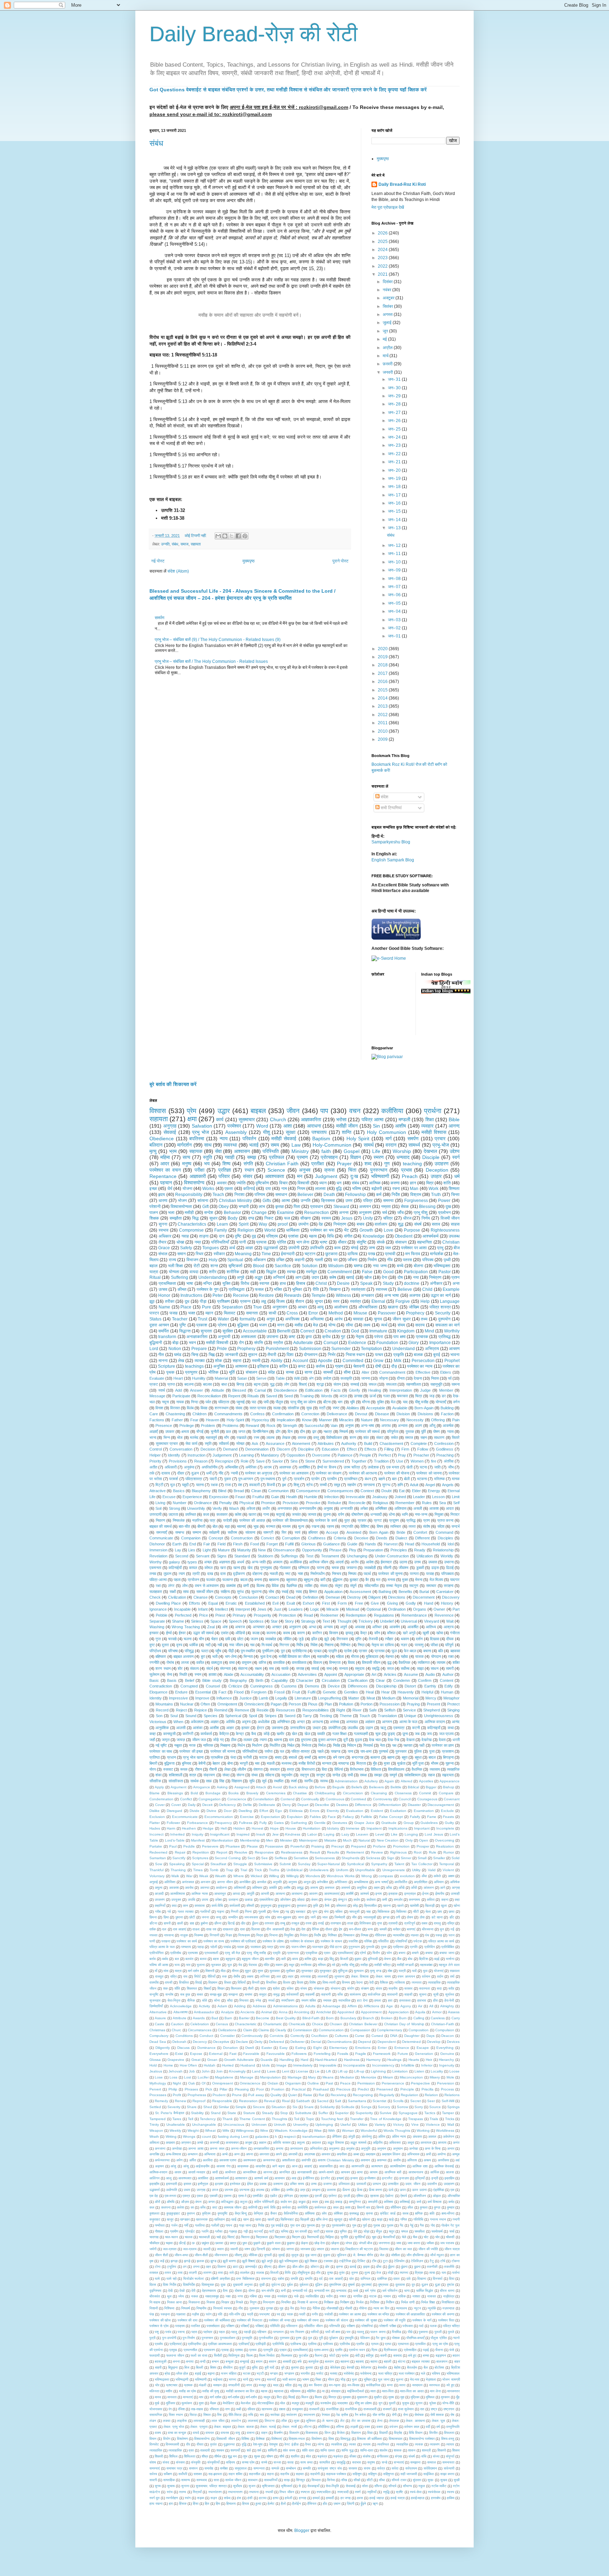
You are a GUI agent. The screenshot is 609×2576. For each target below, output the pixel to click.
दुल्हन (195, 1473)
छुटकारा (331, 1254)
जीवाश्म (404, 1568)
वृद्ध (389, 1662)
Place (186, 1307)
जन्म (372, 1248)
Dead (291, 1597)
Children (199, 1414)
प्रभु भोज (201, 1132)
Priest (220, 1615)
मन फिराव (413, 1254)
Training (307, 1396)
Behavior (232, 1213)
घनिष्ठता (304, 1568)
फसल (259, 1289)
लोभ (185, 1586)
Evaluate (157, 1378)
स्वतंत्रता (358, 1289)
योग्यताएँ (441, 1402)
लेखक (286, 1437)
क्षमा (192, 1119)
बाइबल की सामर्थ (161, 1526)
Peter (218, 1295)
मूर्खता (401, 1763)
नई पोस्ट (158, 561)
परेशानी (155, 1207)
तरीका (170, 1301)
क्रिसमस (328, 1201)
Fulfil (312, 1692)
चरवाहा (358, 1319)
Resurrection (316, 1213)
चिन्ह (195, 1355)
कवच (287, 1633)
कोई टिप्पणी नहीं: (196, 536)
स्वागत (264, 1283)
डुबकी (420, 1568)
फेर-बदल (410, 1651)
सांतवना (250, 1532)
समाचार (431, 1586)
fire (434, 1461)
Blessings (175, 1793)
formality (248, 1319)
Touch (365, 1716)
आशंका (198, 1728)
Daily (192, 1805)
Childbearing (325, 1793)
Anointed (354, 1532)
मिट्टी (159, 1485)
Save (260, 1461)
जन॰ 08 (395, 579)
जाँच (400, 1213)
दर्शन (419, 1639)
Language (450, 1301)
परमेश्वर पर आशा (414, 1248)
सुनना (163, 1224)
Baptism (321, 1139)
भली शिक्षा (176, 1266)
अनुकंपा (189, 1467)
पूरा (283, 1651)
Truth (436, 1195)
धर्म (457, 1176)
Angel (430, 1485)
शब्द (368, 1164)
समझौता (176, 1218)
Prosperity (263, 1615)
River (357, 1710)
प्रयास (261, 1242)
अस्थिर (377, 1627)
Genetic (330, 1692)
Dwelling (245, 1811)
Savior (278, 1461)
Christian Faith (282, 1164)
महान (209, 1313)
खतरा (252, 1514)
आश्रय (449, 1627)
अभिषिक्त (381, 1508)
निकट (269, 1218)
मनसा (391, 1580)
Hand (429, 1603)
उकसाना (277, 1728)
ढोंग (278, 1432)
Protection (287, 1615)
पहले (321, 1751)
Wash (234, 1508)
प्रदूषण (394, 1520)
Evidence (357, 1343)
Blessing (427, 1207)
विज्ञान (356, 1157)
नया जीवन (236, 1645)
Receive (241, 1295)
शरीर (213, 1272)
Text (326, 1621)
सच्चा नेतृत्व (394, 1586)
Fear (194, 1420)
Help (425, 1301)
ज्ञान (413, 1183)
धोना (392, 1514)
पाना (350, 1751)
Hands (370, 1544)
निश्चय (337, 1574)
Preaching (445, 1455)
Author (448, 1674)
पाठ (254, 1402)
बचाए (278, 1757)
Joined (400, 1497)
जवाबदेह (270, 1639)
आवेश (370, 1562)
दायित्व (353, 1254)
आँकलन (260, 1260)
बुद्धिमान (337, 1580)
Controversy (383, 1799)
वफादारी (254, 1485)
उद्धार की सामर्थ (204, 1633)
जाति (437, 1467)
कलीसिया (392, 1111)
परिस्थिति (271, 1151)
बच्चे (400, 1266)
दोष (400, 1277)
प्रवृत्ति (333, 1651)
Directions (397, 1597)
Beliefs (357, 1787)
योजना (187, 1189)
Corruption (291, 1538)
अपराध (386, 1426)
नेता (382, 1745)
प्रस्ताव (380, 1651)
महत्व (313, 1236)
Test (310, 1556)
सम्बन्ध (180, 1532)
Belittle (396, 1787)
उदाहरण (442, 1164)
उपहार (436, 1176)
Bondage (213, 1793)
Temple (319, 1295)
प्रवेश (348, 1651)
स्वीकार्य (224, 1443)
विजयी (271, 1485)
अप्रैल (388, 348)
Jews (262, 1609)
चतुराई (280, 1514)
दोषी (378, 1366)
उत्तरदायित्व (298, 1728)
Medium (389, 1698)
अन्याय (328, 1627)
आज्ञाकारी (198, 1176)
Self (456, 1503)
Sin (376, 1126)
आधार (302, 1307)
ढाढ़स (435, 1568)
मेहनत (390, 1656)
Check (155, 1597)
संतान (337, 1384)
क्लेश (238, 1514)
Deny (287, 1805)
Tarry (307, 1716)
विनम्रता (335, 1662)
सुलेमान (154, 1674)
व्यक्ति (308, 1586)
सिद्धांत (271, 1272)
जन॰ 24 (395, 437)
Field (222, 1544)
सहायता (196, 544)
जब (417, 1734)
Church (278, 1119)
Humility (199, 1378)
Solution (310, 1266)
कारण (301, 1633)
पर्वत (208, 1402)
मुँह (375, 1763)
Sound (191, 1716)
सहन (424, 1437)
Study (388, 1283)
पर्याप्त (269, 1751)
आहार (230, 1728)
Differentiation (390, 1805)
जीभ (451, 1467)
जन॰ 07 (395, 587)
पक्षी (422, 1745)
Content (447, 1680)
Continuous (335, 1799)
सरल (390, 1668)
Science (276, 1170)
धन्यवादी (376, 1514)
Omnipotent (227, 1704)
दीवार (181, 1473)
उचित (280, 1260)
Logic (315, 1609)
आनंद (456, 1722)
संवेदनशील (371, 1586)
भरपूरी (244, 1763)
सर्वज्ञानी (214, 1532)
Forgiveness (416, 1201)
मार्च (386, 356)
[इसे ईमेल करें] (218, 536)
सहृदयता (448, 1775)
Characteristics (192, 1224)
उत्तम (417, 1562)
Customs (289, 1686)
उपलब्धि (353, 1728)
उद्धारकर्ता (271, 1248)
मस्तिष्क (439, 1479)
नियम (301, 1189)
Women (417, 1461)
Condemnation (161, 1799)
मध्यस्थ (287, 1763)
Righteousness (445, 1230)
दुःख (354, 1176)
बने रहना (339, 1757)
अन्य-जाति (259, 1562)
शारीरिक (233, 1272)
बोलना (419, 1266)
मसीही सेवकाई (284, 1139)
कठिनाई (249, 1189)
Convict (267, 1538)
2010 (383, 731)
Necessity (415, 1420)
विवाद (351, 1662)
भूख (256, 1526)
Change (259, 1213)
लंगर (171, 1586)
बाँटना (327, 1402)
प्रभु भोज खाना (193, 1757)
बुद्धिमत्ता (169, 1763)
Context (367, 1491)
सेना (169, 1674)
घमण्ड (358, 1266)
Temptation (371, 1349)
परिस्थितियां (250, 1751)
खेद (250, 1568)
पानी (243, 1242)
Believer (305, 1195)
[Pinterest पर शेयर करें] (245, 536)
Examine (285, 1213)
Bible (454, 1119)
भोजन (182, 1201)
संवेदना (270, 1775)
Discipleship (386, 1686)
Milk (398, 1361)
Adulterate (303, 1343)
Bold (194, 1793)
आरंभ (339, 1319)
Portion (367, 1704)
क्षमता (185, 1432)
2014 (383, 698)
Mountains (164, 1704)
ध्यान (323, 1183)
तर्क (152, 1473)
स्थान (249, 1170)
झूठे (327, 1639)
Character (305, 1680)
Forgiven (259, 1692)
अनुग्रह (170, 1126)
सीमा (347, 1372)
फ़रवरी (388, 364)
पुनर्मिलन (268, 1651)
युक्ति (226, 1283)
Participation (416, 1272)
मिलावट (230, 1313)
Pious (313, 1704)
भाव (257, 1763)
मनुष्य (187, 1164)
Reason (201, 1461)
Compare (446, 1793)
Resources (285, 1710)
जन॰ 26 (395, 421)
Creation (333, 1331)
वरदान (391, 1145)
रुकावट (168, 1769)
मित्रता (361, 1763)
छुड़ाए (391, 1734)
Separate (157, 1621)
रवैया (349, 1325)
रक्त (451, 1656)
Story (289, 1621)
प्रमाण (302, 1157)
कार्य (220, 1119)
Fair (207, 1544)
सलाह (277, 1408)
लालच (270, 1437)
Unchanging (357, 1556)
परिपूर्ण (449, 1645)
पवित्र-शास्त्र (301, 1751)
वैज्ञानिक (292, 1586)
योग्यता (174, 1272)
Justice (245, 1698)
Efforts (195, 1603)
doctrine (412, 1283)
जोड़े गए (218, 1740)
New (262, 1550)
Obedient (404, 1236)
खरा (223, 1568)
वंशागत (258, 1769)
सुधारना (256, 1592)
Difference (363, 1805)
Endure (181, 1692)
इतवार (245, 1728)
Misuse (360, 1313)
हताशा (213, 1674)
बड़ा (227, 1526)
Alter (365, 1372)
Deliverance (337, 1414)
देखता (410, 1740)
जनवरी (388, 372)
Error (313, 1313)
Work (433, 1189)
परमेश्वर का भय (322, 1230)
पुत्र (347, 1520)
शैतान (300, 1301)
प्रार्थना (433, 1111)
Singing (453, 1710)
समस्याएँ (162, 1532)
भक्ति (278, 1289)
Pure (207, 1307)
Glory (414, 1343)
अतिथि (230, 1722)
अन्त (456, 1283)
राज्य (173, 1260)
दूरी (346, 1740)
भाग (340, 1402)
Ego (279, 1811)
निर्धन (241, 1745)
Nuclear (187, 1704)
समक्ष (363, 1775)
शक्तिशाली (176, 1775)
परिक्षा (434, 1645)
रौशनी (213, 1769)
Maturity (244, 1550)
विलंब (190, 1408)
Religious (381, 1503)
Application (333, 1592)
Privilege (187, 1426)
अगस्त (388, 315)
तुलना (327, 1514)
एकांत (225, 1633)
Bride (401, 1532)
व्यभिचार (396, 1526)
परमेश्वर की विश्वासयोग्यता (290, 1520)
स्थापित (279, 1781)
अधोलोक (264, 1722)
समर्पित (164, 1331)
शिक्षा (430, 1119)
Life (376, 1151)
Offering (438, 1420)
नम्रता (386, 1207)
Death (329, 1195)
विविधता (376, 1769)
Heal (370, 1692)
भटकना (422, 1479)
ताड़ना (204, 1236)
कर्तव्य (320, 1366)
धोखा (180, 1242)
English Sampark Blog (393, 860)
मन (300, 1176)
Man (414, 1189)
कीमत (182, 1289)
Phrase (335, 1550)
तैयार (162, 1242)
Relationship (443, 1550)
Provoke (313, 1503)
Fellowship (355, 1195)
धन (339, 1183)
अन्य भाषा (392, 1295)
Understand (404, 1349)
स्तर (336, 1301)
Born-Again (424, 1408)
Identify (174, 1455)
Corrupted (189, 1686)
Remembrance (414, 1615)
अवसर (222, 1183)
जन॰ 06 (395, 595)
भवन (192, 1343)
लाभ (262, 1207)
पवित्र (368, 1201)
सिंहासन (237, 1781)
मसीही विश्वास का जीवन (294, 1656)
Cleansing (379, 1793)
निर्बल (291, 1745)
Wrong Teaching (186, 1627)
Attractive (158, 1491)
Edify (449, 1686)
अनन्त (344, 1213)
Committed (353, 1361)
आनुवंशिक (162, 1728)
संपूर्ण (353, 1586)
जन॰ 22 (395, 454)
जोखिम (414, 1307)
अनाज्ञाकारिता (197, 1337)
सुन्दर (319, 1301)
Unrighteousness (439, 1716)
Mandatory (270, 1455)
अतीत (153, 1467)
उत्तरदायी (155, 1514)
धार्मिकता (293, 1230)
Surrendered (333, 1461)
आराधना (314, 1126)
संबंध (156, 143)
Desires (342, 1805)
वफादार (275, 1769)
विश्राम (416, 1195)
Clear (380, 1680)
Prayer (344, 1164)
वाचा (232, 1662)
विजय (281, 1301)
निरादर (455, 1514)
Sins (294, 1461)
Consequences (340, 1491)
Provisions (178, 1461)
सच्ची (323, 1485)
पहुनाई (241, 1402)
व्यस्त (412, 1526)
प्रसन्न (245, 1301)
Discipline (306, 1449)
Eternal (378, 1301)
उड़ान (369, 1728)
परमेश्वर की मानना (223, 1751)
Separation (232, 1307)
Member (446, 1390)
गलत (386, 1396)
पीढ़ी (231, 1651)
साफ (186, 1592)
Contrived (358, 1799)
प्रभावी (390, 1254)
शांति (447, 1183)
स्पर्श (294, 1781)
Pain (456, 1420)
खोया (440, 1633)
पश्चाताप (319, 1132)
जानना (365, 1378)
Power (444, 1201)
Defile (247, 1805)
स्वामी (256, 1361)
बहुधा (418, 1757)
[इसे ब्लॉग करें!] (225, 536)
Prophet (452, 1361)
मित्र (430, 1183)
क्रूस (329, 1170)
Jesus (347, 1218)
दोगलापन (311, 1355)
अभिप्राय (432, 1349)
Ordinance (203, 1503)
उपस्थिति (317, 1248)
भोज (180, 1437)
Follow (423, 1449)
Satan (242, 1378)
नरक (192, 1745)
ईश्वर (182, 1633)
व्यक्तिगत (424, 1662)
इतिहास (263, 1366)
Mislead (353, 1609)
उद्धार (224, 1111)
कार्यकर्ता (206, 1734)
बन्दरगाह (358, 1757)
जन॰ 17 (395, 495)
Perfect (385, 1455)
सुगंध (240, 1592)
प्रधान (171, 1757)
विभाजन (192, 1260)
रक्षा (158, 1586)
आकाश (434, 1508)
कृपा (309, 1337)
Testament (330, 1556)
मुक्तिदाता (372, 1656)
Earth (177, 1544)
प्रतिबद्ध (445, 1337)
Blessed (239, 1390)
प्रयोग (315, 1479)
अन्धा (312, 1627)
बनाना (258, 1580)
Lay (178, 1550)
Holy (213, 1260)
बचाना (427, 1651)
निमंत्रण (435, 1277)
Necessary (389, 1420)
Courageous (427, 1799)
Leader (419, 1497)
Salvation (202, 1126)
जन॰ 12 (395, 545)
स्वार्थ (162, 1390)
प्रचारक (422, 1337)
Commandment (392, 1372)
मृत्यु (153, 1151)
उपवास (433, 1562)
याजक (419, 1656)
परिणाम (260, 1195)
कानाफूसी (169, 1734)
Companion (191, 1538)
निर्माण (372, 1260)
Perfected (183, 1615)
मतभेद (194, 1437)
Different (422, 1538)
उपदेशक (373, 1467)
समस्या (388, 1201)
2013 (383, 706)
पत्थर (379, 1355)
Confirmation (283, 1414)
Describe (322, 1805)
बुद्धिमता (243, 1325)
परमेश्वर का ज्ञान (443, 1745)
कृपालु (349, 1633)
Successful (314, 1426)
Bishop (449, 1787)
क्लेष (333, 1277)
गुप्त (158, 1639)
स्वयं (297, 1532)
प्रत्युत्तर (191, 1372)
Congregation (210, 1799)
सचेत (394, 1437)
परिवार (224, 1176)
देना (385, 1277)
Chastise (300, 1793)
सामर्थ (369, 1145)
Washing (157, 1627)
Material (221, 1378)
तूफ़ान (167, 1574)
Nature (367, 1420)
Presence (164, 1426)
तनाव (153, 1574)
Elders (446, 1372)
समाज (184, 544)
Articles (390, 1674)
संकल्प (194, 1668)
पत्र (213, 1520)
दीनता (401, 1378)
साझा (420, 1668)
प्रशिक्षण (223, 1301)
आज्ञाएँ (154, 1432)
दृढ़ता (358, 1740)
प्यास (450, 1432)
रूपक (184, 1769)
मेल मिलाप (436, 1580)
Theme (346, 1716)
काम (337, 1248)
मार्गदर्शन (184, 1145)
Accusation (281, 1674)
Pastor (445, 1272)
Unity (368, 1218)
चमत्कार (402, 1396)
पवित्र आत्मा (373, 1119)
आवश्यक (285, 1467)
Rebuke (334, 1503)
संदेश (384, 797)
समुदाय (360, 1668)
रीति (316, 1289)
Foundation (387, 1343)
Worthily (452, 1331)
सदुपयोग (287, 1775)
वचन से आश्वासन (207, 1586)
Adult (414, 1485)
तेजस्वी (373, 1639)
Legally (281, 1698)
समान (182, 1254)
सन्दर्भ (456, 1526)
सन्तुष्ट (321, 1775)
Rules (427, 1503)
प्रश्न (456, 1277)
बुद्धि (339, 1189)
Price (204, 1615)
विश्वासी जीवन (371, 1662)
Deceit (207, 1805)
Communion (278, 1491)
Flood (239, 1692)
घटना (423, 1467)
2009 (383, 739)
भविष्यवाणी (380, 1176)
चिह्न (212, 1355)
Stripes (271, 1716)
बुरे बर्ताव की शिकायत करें (173, 1084)
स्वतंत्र (355, 1301)
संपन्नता (225, 1668)
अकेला (251, 1508)
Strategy (308, 1621)
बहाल (153, 1266)
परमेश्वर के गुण (208, 1289)
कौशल (391, 1633)
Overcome (321, 1455)
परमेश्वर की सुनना (390, 1574)
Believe (405, 1289)
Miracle (333, 1609)
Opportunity (312, 1550)
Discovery (451, 1597)
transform (167, 1337)
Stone (310, 1461)
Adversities (307, 1674)
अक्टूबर (389, 298)
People (365, 1455)
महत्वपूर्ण (211, 1437)
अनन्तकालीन (307, 1508)
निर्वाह (337, 1745)
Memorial (411, 1698)
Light (207, 1550)
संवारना (243, 1668)
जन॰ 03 (395, 620)
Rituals (253, 1396)
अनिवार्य (279, 1277)
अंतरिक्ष (449, 1461)
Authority (349, 1443)
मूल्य (301, 1526)
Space (216, 1621)
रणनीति (154, 1662)
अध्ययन (365, 1207)
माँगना (366, 1402)
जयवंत (296, 1514)
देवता (442, 1740)
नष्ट (288, 1574)
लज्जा (185, 1662)
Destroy (354, 1597)
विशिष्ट (365, 1526)
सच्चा (290, 1372)
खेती (409, 1467)
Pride (222, 1349)
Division (403, 1414)
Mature (224, 1550)
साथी (272, 1313)
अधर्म (241, 1562)
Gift (205, 1207)
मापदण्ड (344, 1763)
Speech (235, 1621)
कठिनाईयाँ (175, 1568)
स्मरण (379, 1157)
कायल (193, 1568)
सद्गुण (304, 1775)
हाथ (283, 1283)
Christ (321, 1283)
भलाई (254, 1145)
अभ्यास (403, 1426)
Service (409, 1710)
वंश (240, 1485)
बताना (322, 1757)
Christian (451, 1242)
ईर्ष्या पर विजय (327, 1467)
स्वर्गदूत (311, 1272)
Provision (291, 1503)
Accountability (252, 1674)
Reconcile (357, 1503)
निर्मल (322, 1745)
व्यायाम (441, 1662)
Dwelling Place (168, 1603)
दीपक (450, 1639)
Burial (424, 1592)
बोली (407, 1479)
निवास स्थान (355, 1355)
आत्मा (286, 1201)
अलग (419, 1426)
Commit (425, 1793)
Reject (181, 1710)
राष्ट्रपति (347, 1526)
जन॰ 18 (395, 487)
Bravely (252, 1793)
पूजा (432, 1751)
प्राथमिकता (167, 1283)
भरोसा (341, 1119)
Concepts (223, 1597)
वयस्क (302, 1437)
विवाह (204, 1408)
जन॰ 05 (395, 603)
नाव (252, 1645)
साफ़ (209, 1781)
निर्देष (300, 1645)
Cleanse (201, 1597)
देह (321, 1224)
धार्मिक (194, 1645)
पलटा (205, 1651)
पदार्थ (367, 1574)
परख (371, 1254)
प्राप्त (171, 1384)
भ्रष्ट (324, 1242)
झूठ (152, 1301)
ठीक (234, 1740)
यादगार (455, 1580)
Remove (242, 1710)
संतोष (426, 1526)
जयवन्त (352, 1568)
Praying (413, 1704)
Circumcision (353, 1793)
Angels (448, 1485)
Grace (164, 1248)
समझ (252, 1157)
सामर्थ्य (414, 1145)
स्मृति (208, 1443)
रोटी (197, 1266)
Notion (175, 1349)
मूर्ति (232, 1372)
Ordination (397, 1609)
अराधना (318, 1722)
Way (263, 1224)
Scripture (167, 1366)
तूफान (253, 1355)
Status (155, 1319)
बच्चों (308, 1757)
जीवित (287, 1639)
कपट (302, 1366)
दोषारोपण (357, 1514)
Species (211, 1716)
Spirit (244, 1224)
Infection (331, 1497)
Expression (219, 1497)
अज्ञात (214, 1722)
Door (228, 1811)
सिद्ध (195, 1218)
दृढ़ (254, 1236)
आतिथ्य (431, 1627)
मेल (393, 1402)
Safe (373, 1710)
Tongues (211, 1248)
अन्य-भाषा (367, 1426)
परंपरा (379, 1337)
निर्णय (426, 1218)
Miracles (346, 1420)
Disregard (174, 1811)
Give (375, 1603)
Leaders (296, 1609)
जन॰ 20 (395, 470)
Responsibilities (316, 1710)
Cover (160, 1805)
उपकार (170, 1432)
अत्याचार (259, 1627)
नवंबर (387, 290)
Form (342, 1603)
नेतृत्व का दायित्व (382, 1645)
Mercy (431, 1698)
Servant (203, 1556)
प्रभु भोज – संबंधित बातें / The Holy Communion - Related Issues (211, 661)
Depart (303, 1805)
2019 (383, 657)
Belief (190, 1680)
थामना (278, 1740)
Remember (405, 1503)
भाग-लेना (231, 1656)
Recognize (224, 1461)
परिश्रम (272, 1236)
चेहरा (214, 1639)
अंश (225, 1627)
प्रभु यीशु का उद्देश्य (303, 1402)
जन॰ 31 (395, 379)
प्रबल (318, 1651)
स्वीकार (219, 1254)
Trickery (366, 1621)
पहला (177, 1580)
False (367, 1272)
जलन (254, 1639)
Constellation (263, 1799)
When (178, 1722)
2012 (383, 715)
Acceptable (376, 1408)
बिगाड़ (240, 1384)
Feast (240, 1497)
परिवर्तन (249, 1139)
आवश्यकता (275, 1176)
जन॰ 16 (395, 503)
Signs (222, 1556)
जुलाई (388, 323)
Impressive (178, 1698)
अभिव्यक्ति (232, 1467)
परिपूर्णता (393, 1432)
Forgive (403, 1301)
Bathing (385, 1592)
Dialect (401, 1538)
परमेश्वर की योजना (397, 1473)
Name (164, 1307)
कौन (377, 1633)
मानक (456, 1479)
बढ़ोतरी (377, 1189)
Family (221, 1230)
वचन (355, 1111)
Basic (154, 1680)
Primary (239, 1615)
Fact (222, 1692)
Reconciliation (209, 1396)
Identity (156, 1698)
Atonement (301, 1443)
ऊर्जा (373, 1396)
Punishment (277, 1349)
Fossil (279, 1692)
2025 (383, 242)
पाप (324, 1111)
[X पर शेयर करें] (232, 536)
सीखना (306, 1218)
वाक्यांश (231, 1586)
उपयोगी (294, 1248)
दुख (448, 1207)
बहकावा (455, 1651)
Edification (314, 1390)
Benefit (284, 1331)
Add (179, 1390)
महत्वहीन (323, 1656)
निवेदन (352, 1745)
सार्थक (195, 1781)
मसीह (299, 1325)
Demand (230, 1449)
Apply (159, 1787)
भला (171, 1213)
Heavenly (406, 1692)
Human (447, 1692)
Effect (352, 1449)
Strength (290, 1426)
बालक (418, 1355)
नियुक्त (439, 1514)
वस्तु (316, 1437)
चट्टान (310, 1254)
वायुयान (247, 1662)
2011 (383, 723)
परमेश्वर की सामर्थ (368, 1432)
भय (207, 1164)
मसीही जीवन (347, 1126)
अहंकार (370, 1722)
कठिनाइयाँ (434, 1728)
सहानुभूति (436, 1384)
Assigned (242, 1787)
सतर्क (285, 1668)
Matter (354, 1698)
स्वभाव (164, 1230)
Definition (310, 1597)
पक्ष (394, 1745)
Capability (280, 1680)
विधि (330, 1236)
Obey (224, 1207)
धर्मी (209, 1473)
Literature (303, 1698)
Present (433, 1704)
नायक (180, 1402)
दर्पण (341, 1514)
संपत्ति (259, 1343)
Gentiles (351, 1692)
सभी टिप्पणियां (391, 808)
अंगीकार (436, 1283)
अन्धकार (367, 1295)
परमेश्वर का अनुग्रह (259, 1473)
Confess (257, 1414)
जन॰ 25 (395, 429)
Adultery (371, 1781)
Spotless (256, 1621)
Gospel (352, 1151)
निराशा (239, 1195)
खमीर (281, 1734)
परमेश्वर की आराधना (363, 1473)
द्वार (314, 1432)
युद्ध (272, 1384)
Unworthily (196, 1508)
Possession (390, 1704)
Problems (230, 1426)
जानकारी (232, 1355)
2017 (383, 673)
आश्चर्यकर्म (430, 1236)
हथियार (313, 1532)
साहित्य (225, 1592)
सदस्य (420, 1325)
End (193, 1544)
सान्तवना (369, 1485)
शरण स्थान (163, 1668)
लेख (181, 1361)
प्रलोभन (444, 1213)
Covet (176, 1805)
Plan (328, 1704)
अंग (311, 1378)
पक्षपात (408, 1745)
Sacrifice (283, 1266)
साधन (435, 1668)
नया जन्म (380, 1266)
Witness (343, 1295)
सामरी (450, 1668)
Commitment (340, 1272)
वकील (200, 1662)
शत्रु (193, 1775)
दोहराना (257, 1574)
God (355, 1331)
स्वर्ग (456, 1157)
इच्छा (153, 1189)
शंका (158, 1775)
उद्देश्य (455, 1151)
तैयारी (272, 1355)
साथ (208, 1145)
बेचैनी (202, 1763)
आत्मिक (375, 1183)
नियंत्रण (340, 1224)
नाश (300, 1574)
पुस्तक (410, 1432)
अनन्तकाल (285, 1508)
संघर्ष (418, 1224)
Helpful (427, 1692)
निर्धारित (275, 1745)
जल (388, 1248)
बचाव (361, 1224)
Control (156, 1449)
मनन (281, 1325)
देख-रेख (393, 1740)
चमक (335, 1568)
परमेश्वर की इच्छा (191, 1751)
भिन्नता (248, 1656)
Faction (447, 1414)
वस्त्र (291, 1769)
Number (180, 1503)
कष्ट (292, 1337)
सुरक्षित (228, 1331)
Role (245, 1461)
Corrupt (331, 1343)
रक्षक (214, 1485)
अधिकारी (171, 1467)
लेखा (227, 1769)
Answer (196, 1390)
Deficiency (227, 1805)
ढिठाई (450, 1568)
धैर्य (170, 1189)
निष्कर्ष (344, 1432)
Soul (174, 1716)
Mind (429, 1331)
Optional (374, 1609)
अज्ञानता (224, 1562)
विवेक (275, 1586)
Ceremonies (276, 1793)
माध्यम (287, 1526)
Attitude (218, 1390)
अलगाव (415, 1295)
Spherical (233, 1716)
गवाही (230, 1157)
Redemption (356, 1615)
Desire (343, 1283)
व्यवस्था (230, 1145)
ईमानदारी (288, 1254)
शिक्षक (154, 1218)
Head (410, 1544)
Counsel (213, 1686)
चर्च (385, 1213)
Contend (288, 1799)
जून (386, 331)
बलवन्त (375, 1757)
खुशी (426, 1633)
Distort (410, 1686)
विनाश (159, 1408)
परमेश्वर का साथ (161, 1751)
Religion (246, 1230)
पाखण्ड (336, 1751)
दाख (210, 1574)
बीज (457, 1248)
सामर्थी (328, 1372)
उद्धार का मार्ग (441, 1295)
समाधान (281, 1195)
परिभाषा (173, 1651)
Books (233, 1793)
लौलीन (242, 1769)
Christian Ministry (236, 1201)
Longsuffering (330, 1698)
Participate (181, 1396)
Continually (310, 1799)
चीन (201, 1639)
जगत (242, 1432)
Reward (252, 1426)
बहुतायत (291, 1580)
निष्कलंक (179, 1520)
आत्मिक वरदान (435, 1722)
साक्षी (173, 1592)
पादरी (213, 1479)
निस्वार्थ (368, 1745)
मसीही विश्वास (434, 1132)
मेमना (419, 1580)
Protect (453, 1704)
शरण (353, 1437)
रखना (315, 1526)
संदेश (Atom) (178, 571)
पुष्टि (183, 1325)
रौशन (198, 1769)
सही (253, 1272)
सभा (329, 1668)
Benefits (405, 1592)
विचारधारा (308, 1769)
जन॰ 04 (395, 611)
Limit (456, 1497)
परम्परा (414, 1574)
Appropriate (354, 1674)
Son (159, 1716)
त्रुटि (196, 1574)
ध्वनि (405, 1514)
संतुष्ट (339, 1586)
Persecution (423, 1361)
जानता (312, 1514)
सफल (373, 1384)
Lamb (263, 1698)
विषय (380, 1526)
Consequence (308, 1491)
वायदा (194, 1272)
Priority (155, 1461)
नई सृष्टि (161, 1745)
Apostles (426, 1781)
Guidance (331, 1544)
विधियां (339, 1769)
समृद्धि (376, 1668)
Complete (419, 1443)
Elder (416, 1491)
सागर (308, 1372)
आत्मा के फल (408, 1722)
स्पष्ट (336, 1408)
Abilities (353, 1408)
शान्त (214, 1266)
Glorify (355, 1390)
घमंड (178, 1355)
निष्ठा (361, 1645)
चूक (378, 1734)
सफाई (315, 1668)
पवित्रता (224, 1402)
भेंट (346, 1230)
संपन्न (240, 1775)
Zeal (211, 1627)
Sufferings (290, 1556)
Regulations (384, 1615)
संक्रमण (209, 1775)
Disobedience (285, 1390)
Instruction (196, 1455)
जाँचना (352, 1260)
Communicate (161, 1538)
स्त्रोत (278, 1343)
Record (162, 1710)
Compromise (191, 1230)
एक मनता (393, 1467)
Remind (221, 1710)
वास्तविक (279, 1662)
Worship (402, 1151)
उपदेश (327, 1378)
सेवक (405, 1207)
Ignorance (158, 1609)
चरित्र (388, 1218)
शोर (180, 1668)
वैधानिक (417, 1769)
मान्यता (327, 1763)
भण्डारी (244, 1207)
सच (271, 1668)
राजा (228, 1485)
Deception (437, 1170)
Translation (387, 1716)
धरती (456, 1740)
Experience (192, 1497)
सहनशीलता (413, 1384)
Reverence (444, 1615)
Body (233, 1218)
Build (368, 1443)
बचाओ (293, 1757)
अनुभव (305, 1170)
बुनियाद (187, 1763)
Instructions (191, 1295)
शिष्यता (454, 1189)
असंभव (334, 1722)
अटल (343, 1396)
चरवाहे (172, 1639)
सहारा (237, 1361)
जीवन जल (199, 1740)
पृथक (170, 1372)
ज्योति (241, 1183)
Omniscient (254, 1704)
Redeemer (329, 1615)
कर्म (379, 1195)
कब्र (153, 1734)
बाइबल (258, 1111)
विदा (324, 1769)
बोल (215, 1526)
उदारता (173, 1514)
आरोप (355, 1562)
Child (427, 1289)
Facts (336, 1390)
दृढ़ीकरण (239, 1574)
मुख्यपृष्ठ (248, 561)
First (326, 1603)
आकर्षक (448, 1426)
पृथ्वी (447, 1260)
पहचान (166, 1183)
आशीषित (304, 1467)
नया (416, 1277)
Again (389, 1781)
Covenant (452, 1799)
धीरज (407, 1218)
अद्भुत (259, 1277)
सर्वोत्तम (232, 1532)
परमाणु (419, 1645)
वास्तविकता (299, 1662)
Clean (256, 1491)
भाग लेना (303, 1242)
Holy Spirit (358, 1139)
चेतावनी (359, 1366)
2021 (383, 274)
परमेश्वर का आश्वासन (294, 1473)
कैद (254, 1734)
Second (182, 1556)
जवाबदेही (370, 1568)
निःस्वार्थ (267, 1645)
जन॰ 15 (395, 511)
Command (444, 1532)
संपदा (226, 1775)
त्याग (182, 1574)
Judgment (326, 1176)
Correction (310, 1414)
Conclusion (248, 1597)
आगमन (387, 1722)
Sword (290, 1716)
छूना (405, 1734)
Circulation (331, 1680)
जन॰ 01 (395, 636)
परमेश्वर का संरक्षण (329, 1473)
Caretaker (445, 1592)
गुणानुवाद (266, 1568)
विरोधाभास (357, 1769)
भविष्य (357, 1189)
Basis (172, 1680)
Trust (202, 1319)
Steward (341, 1207)
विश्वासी (303, 1183)
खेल (307, 1734)
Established (255, 1603)
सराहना (448, 1586)
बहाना (391, 1757)
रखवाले (241, 1437)
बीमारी (201, 1526)
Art (374, 1674)
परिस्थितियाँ (220, 1242)
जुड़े (301, 1639)
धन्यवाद (403, 1157)
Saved (272, 1396)
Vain (334, 1426)
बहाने (382, 1479)
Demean (333, 1597)
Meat (371, 1698)
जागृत (166, 1740)
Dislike (155, 1811)
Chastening (175, 1414)
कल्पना (271, 1633)
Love (389, 1230)
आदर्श (340, 1562)
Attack (261, 1787)
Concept (216, 1538)
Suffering (180, 1277)
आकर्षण (395, 1627)
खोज (368, 1277)
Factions (157, 1420)
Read (308, 1615)
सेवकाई (170, 1132)
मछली (271, 1763)
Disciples (445, 1538)
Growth (366, 1230)
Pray (402, 1455)
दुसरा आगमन (327, 1740)
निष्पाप (352, 1574)
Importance (440, 1343)
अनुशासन (280, 1307)
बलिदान (156, 1145)
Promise (268, 1503)
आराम (268, 1467)
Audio (430, 1674)
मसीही (189, 1213)
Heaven (213, 1420)
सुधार (213, 1218)
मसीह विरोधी (307, 1763)
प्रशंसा (293, 1236)
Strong (174, 1508)
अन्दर (301, 1722)
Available (400, 1408)
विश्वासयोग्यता (181, 1207)
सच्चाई (355, 1384)
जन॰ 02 (395, 628)
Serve (261, 1378)
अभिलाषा (317, 1319)
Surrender (341, 1349)
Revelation (158, 1556)
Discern (283, 1449)
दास (223, 1574)
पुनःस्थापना (268, 1479)
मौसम (435, 1763)
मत (378, 1580)
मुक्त (405, 1580)
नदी (208, 1645)
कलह (256, 1633)
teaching (412, 1164)
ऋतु (383, 1728)
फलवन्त (228, 1580)
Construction (242, 1538)
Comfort (420, 1532)
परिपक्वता (447, 1574)
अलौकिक (296, 1562)
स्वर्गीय (308, 1781)
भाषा (190, 1283)
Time (266, 1254)
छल (228, 1432)
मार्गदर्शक (437, 1254)
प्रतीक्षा (318, 1164)
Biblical (413, 1787)
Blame (155, 1793)
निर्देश (396, 1195)
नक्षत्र (328, 1432)
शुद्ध (401, 1224)
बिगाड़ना (448, 1757)
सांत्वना (203, 1201)
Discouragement (441, 1805)
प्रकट (154, 1384)
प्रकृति (399, 1355)
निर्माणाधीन (318, 1574)
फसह (174, 1313)
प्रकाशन (448, 1751)
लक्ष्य (367, 1325)
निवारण (161, 1520)
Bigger (431, 1787)
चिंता (352, 1170)
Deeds (382, 1538)
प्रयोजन (193, 1580)
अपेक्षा (364, 1508)
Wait (450, 1621)
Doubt (386, 1491)
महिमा (165, 1157)
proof (283, 1224)
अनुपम (349, 1426)
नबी (220, 1645)
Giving (392, 1603)
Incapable (182, 1609)
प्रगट (378, 1520)
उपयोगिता (334, 1728)
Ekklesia (296, 1811)
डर (444, 1396)
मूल (173, 1485)
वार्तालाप (381, 1224)
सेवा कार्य (191, 1443)
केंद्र (364, 1633)
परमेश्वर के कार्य (326, 1520)
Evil (275, 1603)
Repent (234, 1396)
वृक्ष (284, 1485)
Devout (361, 1414)
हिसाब (301, 1283)
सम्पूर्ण (393, 1775)
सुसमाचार (247, 1119)
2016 (383, 682)
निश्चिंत (345, 1645)
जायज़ (181, 1740)
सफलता (391, 1384)
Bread (239, 1491)
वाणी (246, 1586)
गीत (161, 1355)
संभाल (163, 1254)
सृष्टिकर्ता (235, 1266)
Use (400, 1461)
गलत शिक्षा (339, 1734)
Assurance (275, 1443)
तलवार (248, 1740)
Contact (272, 1597)
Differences (358, 1686)
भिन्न (167, 1437)
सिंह (222, 1781)
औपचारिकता (368, 1307)
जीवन (293, 1111)
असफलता (248, 1337)
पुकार (228, 1479)
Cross (292, 1313)
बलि (441, 1651)
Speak (366, 1283)
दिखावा (435, 1639)
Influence (224, 1698)
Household (431, 1544)
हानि (400, 1485)
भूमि (352, 1402)
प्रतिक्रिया (299, 1651)
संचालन (251, 1372)
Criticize (235, 1686)
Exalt (291, 1603)
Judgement (222, 1455)
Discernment (424, 1597)
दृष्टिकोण (262, 1183)
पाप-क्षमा (366, 1751)
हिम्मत (313, 1592)
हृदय (162, 1195)
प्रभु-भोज (441, 1145)
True (257, 1307)
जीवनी (387, 1568)
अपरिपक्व (292, 1319)
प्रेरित (282, 1242)
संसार (248, 1176)
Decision (208, 1449)
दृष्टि (238, 1236)
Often (205, 1704)
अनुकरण (295, 1627)
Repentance (163, 1176)
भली (215, 1656)
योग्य (332, 1325)
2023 (383, 258)
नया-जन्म (421, 1514)
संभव (254, 1775)
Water (223, 1319)
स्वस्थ (324, 1781)
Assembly (236, 1132)
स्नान (198, 1674)
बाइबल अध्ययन (183, 1656)
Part (456, 1609)
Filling (389, 1449)
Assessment (360, 1592)
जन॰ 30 (395, 388)
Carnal (260, 1390)
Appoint (331, 1674)
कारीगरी (188, 1734)
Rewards (293, 1295)
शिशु (296, 1485)
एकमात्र (399, 1728)
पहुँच (218, 1651)
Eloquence (158, 1692)
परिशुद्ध (189, 1651)
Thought (344, 1621)
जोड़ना (383, 1378)
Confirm (425, 1680)
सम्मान (197, 1532)
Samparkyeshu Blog (391, 842)
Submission (310, 1349)
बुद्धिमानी (156, 1343)
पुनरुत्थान (379, 1170)
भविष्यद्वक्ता (442, 1266)
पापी (266, 1402)
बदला (244, 1580)
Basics (179, 1491)
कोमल (208, 1568)
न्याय (224, 1139)
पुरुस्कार (401, 1751)
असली (418, 1508)
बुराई (437, 1355)
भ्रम (173, 1151)
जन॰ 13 (395, 528)
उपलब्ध (454, 1236)
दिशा (290, 1355)
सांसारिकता (176, 1781)
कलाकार (222, 1514)
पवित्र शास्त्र (440, 1307)
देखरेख (427, 1740)
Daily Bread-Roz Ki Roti (402, 184)
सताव (436, 1224)
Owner (439, 1609)
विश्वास (158, 1111)
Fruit (296, 1692)
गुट (343, 1337)
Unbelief (387, 1621)
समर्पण (159, 618)
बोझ (175, 1343)
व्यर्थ (384, 1325)
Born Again (379, 1532)
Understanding (213, 1277)
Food (255, 1544)
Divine (211, 1811)
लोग (287, 1384)
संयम (401, 1325)
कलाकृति (346, 1378)
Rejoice (201, 1710)
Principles (399, 1550)
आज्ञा (249, 1248)
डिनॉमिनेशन (260, 1432)
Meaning (243, 1254)
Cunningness (262, 1686)
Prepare (199, 1349)
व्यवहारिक (453, 1769)
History (447, 1603)
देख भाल (375, 1740)
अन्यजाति (346, 1508)
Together (359, 1461)
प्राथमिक (217, 1757)
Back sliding (298, 1787)
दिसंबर (388, 282)
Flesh (238, 1544)
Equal (213, 1603)
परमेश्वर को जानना (429, 1473)
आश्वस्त (241, 1366)
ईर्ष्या (169, 1633)
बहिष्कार (161, 1656)
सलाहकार (156, 1592)
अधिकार (165, 1236)
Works (208, 1189)
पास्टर (154, 1313)
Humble (311, 1497)
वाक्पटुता (217, 1662)
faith (326, 1151)
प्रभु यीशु (421, 1213)
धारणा (163, 1201)
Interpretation (401, 1390)
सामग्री (268, 1532)
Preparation (373, 1550)
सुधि (252, 1781)
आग (298, 1277)
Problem (208, 1426)
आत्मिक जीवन (319, 1562)
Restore (266, 1295)
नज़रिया (197, 1520)
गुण (387, 1164)
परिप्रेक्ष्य (155, 1651)
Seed (288, 1396)
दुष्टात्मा (306, 1740)
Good (388, 1272)
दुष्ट (152, 1645)
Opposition (296, 1455)
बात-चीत (184, 1526)
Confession (444, 1443)
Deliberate (267, 1805)
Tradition (381, 1461)
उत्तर (349, 1201)
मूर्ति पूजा (418, 1763)
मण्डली (404, 1119)
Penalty (226, 1503)
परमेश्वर (234, 1126)
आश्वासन (242, 1151)
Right (341, 1710)
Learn (222, 1224)
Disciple (431, 1157)
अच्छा (208, 1562)
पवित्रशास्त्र (194, 1479)
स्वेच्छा (240, 1443)
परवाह (430, 1574)
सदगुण (414, 1586)
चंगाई (355, 1248)
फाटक (263, 1757)
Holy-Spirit (235, 1420)
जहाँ (152, 1740)
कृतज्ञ (279, 1207)
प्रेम (192, 1111)
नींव (390, 1260)
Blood (259, 1266)
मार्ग (389, 1139)
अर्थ (232, 1248)
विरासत (175, 1408)
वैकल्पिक (404, 1662)
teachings (194, 1366)
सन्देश (209, 1213)
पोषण (436, 1432)
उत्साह (358, 1396)
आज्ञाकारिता (311, 1119)
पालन (154, 1213)
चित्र (419, 1396)
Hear (386, 1692)
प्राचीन (332, 1479)
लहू (264, 1301)
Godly (411, 1603)
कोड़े (267, 1734)
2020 (383, 649)
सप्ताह (300, 1668)
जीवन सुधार (402, 1319)
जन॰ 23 (395, 445)
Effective (423, 1372)
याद (405, 1402)
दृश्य (179, 1645)
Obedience (162, 1139)
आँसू (432, 1426)
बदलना (189, 1384)
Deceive (361, 1538)
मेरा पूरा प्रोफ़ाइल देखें (388, 207)
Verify (217, 1508)
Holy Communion (386, 1132)
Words (327, 1396)
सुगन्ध (386, 1485)
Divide (195, 1811)
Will (297, 1378)
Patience (345, 1455)
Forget (272, 1544)
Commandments (228, 1414)
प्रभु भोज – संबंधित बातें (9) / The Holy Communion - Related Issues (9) (218, 640)
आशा (288, 1126)
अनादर (277, 1627)
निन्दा (195, 1402)
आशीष (401, 1126)
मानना (163, 1361)
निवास (435, 1378)
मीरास (355, 1656)
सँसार (342, 1242)
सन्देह (336, 1775)
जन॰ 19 (395, 478)
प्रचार (440, 1139)
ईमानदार (386, 1562)
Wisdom (336, 1266)
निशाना (329, 1645)
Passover (387, 1313)
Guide (352, 1544)
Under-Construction (392, 1556)
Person (295, 1704)
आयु (320, 1307)
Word (262, 1126)
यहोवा (404, 1656)
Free (359, 1603)
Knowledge (374, 1236)
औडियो (240, 1633)
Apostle (325, 1361)
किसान (334, 1633)
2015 (383, 690)
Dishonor (157, 1544)
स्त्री (322, 1408)
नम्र (198, 1242)
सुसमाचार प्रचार (167, 1443)
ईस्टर (261, 1728)
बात (394, 1479)
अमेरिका (251, 1467)
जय (429, 1734)
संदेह (271, 1372)
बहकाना (274, 1580)
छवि (228, 1639)
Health (292, 1497)
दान (222, 1236)
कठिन (284, 1366)
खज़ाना (393, 1307)
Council (405, 1799)
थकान (405, 1639)
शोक (219, 1361)
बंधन (368, 1479)
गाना (266, 1514)
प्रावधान (317, 1207)
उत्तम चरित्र (352, 1467)
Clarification (358, 1680)
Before (320, 1787)
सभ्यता (343, 1668)
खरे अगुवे (409, 1633)
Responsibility (189, 1195)
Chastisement (391, 1443)
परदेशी (227, 1520)
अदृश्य (246, 1722)
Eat (402, 1491)
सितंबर (388, 306)
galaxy (174, 1562)
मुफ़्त (387, 1763)
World (270, 1230)
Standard (242, 1556)
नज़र (404, 1645)
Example (451, 1289)
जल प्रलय (446, 1734)
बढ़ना (257, 1384)
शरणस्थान (222, 1408)
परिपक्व (428, 1260)
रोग (241, 1343)
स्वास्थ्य (382, 1289)
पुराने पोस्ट (340, 561)
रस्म (257, 1437)
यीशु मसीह (422, 1402)
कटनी (416, 1728)
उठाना (403, 1562)
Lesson (438, 1497)
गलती (319, 1260)
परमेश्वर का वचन (165, 1170)
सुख (309, 1408)
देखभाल (430, 1151)
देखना (418, 1378)
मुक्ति (380, 1402)
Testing (326, 1716)
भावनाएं (241, 1526)
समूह (337, 1485)
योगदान (436, 1656)
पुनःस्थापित (248, 1651)
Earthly (430, 1686)
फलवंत (211, 1580)
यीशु (266, 1132)
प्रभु (440, 1248)
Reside (263, 1710)
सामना (456, 1384)
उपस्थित (190, 1514)
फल (287, 1218)
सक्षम (258, 1668)
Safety (186, 1248)
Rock (271, 1426)
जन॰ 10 (395, 562)
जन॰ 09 (395, 570)
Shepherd (432, 1710)
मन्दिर (208, 1283)
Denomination (257, 1449)
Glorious (309, 1544)
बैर (367, 1580)
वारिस (262, 1662)
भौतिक (213, 1372)
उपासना (272, 1337)
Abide (229, 1674)
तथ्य (424, 1319)
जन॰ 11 (395, 554)
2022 (383, 266)
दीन (302, 1432)
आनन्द (454, 1126)
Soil (158, 1508)
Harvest (391, 1544)
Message (157, 1396)
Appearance (450, 1781)
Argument (179, 1787)
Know (307, 1420)
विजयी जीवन (450, 1218)
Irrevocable (355, 1497)
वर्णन (456, 1402)
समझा (378, 1775)
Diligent (374, 1597)
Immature (378, 1331)
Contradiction (161, 1686)
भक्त (192, 1313)
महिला (340, 1656)
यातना (200, 1485)
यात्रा (154, 1272)
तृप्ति (358, 1639)
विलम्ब (260, 1586)
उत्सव (163, 1289)
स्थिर (199, 1254)
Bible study (212, 1680)
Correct (307, 1331)
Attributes (326, 1443)
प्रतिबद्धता (237, 1289)
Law (296, 1145)
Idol (451, 1544)
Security (443, 1313)
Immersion (158, 1550)
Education (330, 1449)
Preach (410, 1176)
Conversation (181, 1449)
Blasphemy (201, 1491)
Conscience (237, 1799)
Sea (442, 1503)
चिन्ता (455, 1195)
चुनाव (378, 1319)
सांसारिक (293, 1408)
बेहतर (216, 1763)
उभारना (449, 1562)
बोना (230, 1763)
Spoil (253, 1716)
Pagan (276, 1704)
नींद (221, 1473)
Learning (246, 1455)
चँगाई (200, 1432)
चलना (187, 1639)
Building (447, 1408)
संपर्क (381, 1242)
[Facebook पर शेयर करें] (238, 536)
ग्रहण (339, 1366)
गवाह (185, 1236)
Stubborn (265, 1556)
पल (282, 1751)
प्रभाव (407, 1170)
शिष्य (226, 1164)
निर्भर (332, 1355)
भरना (153, 1437)
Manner (325, 1420)
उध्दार (317, 1728)
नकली (274, 1574)
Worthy (156, 1562)
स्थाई (285, 1592)
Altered (407, 1781)
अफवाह (360, 1627)
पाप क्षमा (399, 1337)
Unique (410, 1716)
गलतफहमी (361, 1734)
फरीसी (247, 1757)
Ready (420, 1550)
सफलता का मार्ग (447, 1325)
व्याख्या (200, 1361)
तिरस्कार (342, 1639)
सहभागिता (425, 1242)
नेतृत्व (360, 1337)
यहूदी (185, 1485)
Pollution (346, 1704)
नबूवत (178, 1745)
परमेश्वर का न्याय (420, 1366)
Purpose (412, 1230)
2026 (383, 233)
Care (154, 1414)
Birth (259, 1680)
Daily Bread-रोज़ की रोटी (254, 34)
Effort (264, 1811)
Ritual (155, 1277)
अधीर (266, 1508)
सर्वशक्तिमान (412, 1775)
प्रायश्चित (351, 1479)
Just (278, 1609)
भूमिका (297, 1289)
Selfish (390, 1710)
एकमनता (155, 1568)
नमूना (165, 1402)
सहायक (196, 1151)
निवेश (314, 1645)
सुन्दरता (206, 1331)
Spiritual (235, 1260)
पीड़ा (203, 1301)
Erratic (231, 1603)
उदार (315, 1277)
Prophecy (415, 1313)
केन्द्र (240, 1734)
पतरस (407, 1260)
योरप (153, 1769)
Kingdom (406, 1331)
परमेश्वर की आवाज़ (252, 1520)
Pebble (162, 1615)
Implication (286, 1420)
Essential (203, 1692)
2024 (383, 250)
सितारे (456, 1437)
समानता (252, 1313)
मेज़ (315, 1325)
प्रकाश (202, 1325)
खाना (237, 1568)
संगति (248, 1164)
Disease (382, 1414)
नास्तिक (208, 1745)
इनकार (154, 1633)
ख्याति (321, 1734)
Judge (425, 1390)
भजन (263, 1325)
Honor (164, 1295)
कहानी (300, 1260)
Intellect (222, 1609)
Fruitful (258, 1497)
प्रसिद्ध (411, 1520)
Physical (247, 1503)
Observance (284, 1550)
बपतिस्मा (197, 1139)
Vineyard (432, 1621)
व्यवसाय (435, 1769)
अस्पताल (352, 1722)
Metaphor (451, 1698)
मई (385, 339)
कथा (451, 1728)
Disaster (414, 1805)
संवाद (239, 1408)
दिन (290, 1432)
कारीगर (317, 1633)
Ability (276, 1361)
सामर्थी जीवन (205, 1592)
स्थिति (183, 1674)
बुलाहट (354, 1580)
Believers (376, 1787)
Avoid (277, 1787)
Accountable (255, 1331)
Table (280, 1378)
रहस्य (330, 1526)
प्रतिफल (276, 1157)
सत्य (186, 1157)
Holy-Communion (332, 1145)
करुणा (395, 1183)
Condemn (402, 1680)
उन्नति (165, 544)
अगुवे (241, 1277)
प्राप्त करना (445, 1520)
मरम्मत (271, 1526)
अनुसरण (365, 1213)
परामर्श (174, 1479)
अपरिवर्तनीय (210, 1467)
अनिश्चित (283, 1722)
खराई (350, 1277)
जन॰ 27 (395, 413)
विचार (283, 1183)
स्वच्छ (291, 1272)
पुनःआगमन (246, 1479)
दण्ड (251, 1218)
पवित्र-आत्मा (158, 1580)
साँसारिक (155, 1781)
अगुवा (271, 1319)
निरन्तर (284, 1645)
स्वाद (299, 1592)
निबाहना (225, 1745)
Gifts (267, 1201)
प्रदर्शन (299, 1479)
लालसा (320, 1189)
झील (314, 1639)
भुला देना (266, 1656)
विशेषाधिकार (334, 1437)
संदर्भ (210, 1668)
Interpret (243, 1609)
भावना (455, 1355)
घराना (321, 1568)
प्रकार (362, 1520)
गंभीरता (455, 1633)
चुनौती (215, 1432)
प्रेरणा (222, 1325)
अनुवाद (328, 1508)
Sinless (197, 1621)
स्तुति (208, 1157)
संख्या (324, 1586)
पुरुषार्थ (383, 1751)
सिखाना (335, 1289)
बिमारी (153, 1763)
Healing (375, 1390)
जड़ (432, 1396)
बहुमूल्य (309, 1580)
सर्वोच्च (405, 1668)
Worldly (447, 1556)
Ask (255, 1443)
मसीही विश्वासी (217, 1343)
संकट (380, 1437)
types (192, 1562)
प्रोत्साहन (329, 1157)
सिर (284, 1532)
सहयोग (352, 1485)
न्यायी (234, 1473)
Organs (420, 1609)
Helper (155, 1455)
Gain (275, 1497)
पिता (297, 1207)
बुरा (203, 1656)
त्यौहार (389, 1639)
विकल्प (318, 1662)
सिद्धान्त (185, 1331)
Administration (346, 1781)
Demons (312, 1686)
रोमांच (170, 1662)
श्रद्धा (320, 1384)
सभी (350, 1775)
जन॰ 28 (395, 404)
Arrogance (202, 1787)
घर (336, 1260)
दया (268, 1189)
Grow (378, 1361)
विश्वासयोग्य (194, 1183)
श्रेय (309, 1485)
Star (274, 1621)
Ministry (300, 1151)
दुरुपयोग (444, 1319)
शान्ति (347, 1132)
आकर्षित (413, 1627)
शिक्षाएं (303, 1384)
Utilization (425, 1556)
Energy (434, 1491)
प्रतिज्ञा (224, 1170)
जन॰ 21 (395, 462)
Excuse (169, 1497)
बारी (323, 1580)
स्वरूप (326, 1218)
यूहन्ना (450, 1763)
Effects (370, 1449)
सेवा (218, 1151)
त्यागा (263, 1740)
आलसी (181, 1728)
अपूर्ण (344, 1627)
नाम (284, 1189)
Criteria (340, 1538)
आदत (450, 1508)
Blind (222, 1491)
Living (160, 1503)
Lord (154, 1349)
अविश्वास (400, 1508)
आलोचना (341, 1307)
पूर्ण (284, 1479)
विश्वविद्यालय (396, 1769)
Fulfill (289, 1544)
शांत (366, 1437)
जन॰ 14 (395, 520)
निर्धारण (257, 1745)
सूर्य (264, 1781)
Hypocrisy (260, 1420)
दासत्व (166, 1473)
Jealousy (380, 1497)
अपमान (278, 1562)
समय (275, 1145)
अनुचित (219, 1366)
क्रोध (326, 1337)
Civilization (177, 1597)
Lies (192, 1550)
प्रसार (363, 1651)
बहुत (405, 1757)
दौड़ (394, 1366)
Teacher (180, 1319)
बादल (432, 1757)
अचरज (240, 1627)
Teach (218, 1195)
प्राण (427, 1520)
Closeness (403, 1793)
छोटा (240, 1639)
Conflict (186, 1799)
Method (336, 1313)
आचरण (454, 1349)
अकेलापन (197, 1722)
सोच (271, 1592)
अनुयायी (224, 1337)
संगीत (348, 1236)
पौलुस (279, 1402)
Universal (409, 1621)
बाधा (224, 1384)
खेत (294, 1734)
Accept (332, 1532)
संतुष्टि (362, 1242)
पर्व (450, 1378)
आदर (165, 1164)
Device (334, 1686)
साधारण (439, 1437)
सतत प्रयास (258, 1408)
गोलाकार (285, 1568)
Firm (405, 1449)
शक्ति (456, 1662)
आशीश (214, 1728)
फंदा (233, 1757)
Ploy (353, 1550)
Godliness (445, 1449)
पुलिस (418, 1751)
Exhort (308, 1603)
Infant (203, 1609)
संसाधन (401, 1242)
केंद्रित (224, 1734)
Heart (178, 1378)
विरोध (245, 1283)
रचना (396, 1189)
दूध (187, 1301)
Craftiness (317, 1538)
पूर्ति (423, 1432)
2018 (383, 665)
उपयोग (303, 1224)
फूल (394, 1651)
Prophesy (246, 1349)
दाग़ (291, 1740)
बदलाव (207, 1384)
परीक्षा (199, 1170)
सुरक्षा (291, 1132)
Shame (178, 1621)
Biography (238, 1680)
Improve (202, 1698)
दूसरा (165, 1645)
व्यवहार (427, 1126)
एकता (229, 1189)
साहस (455, 1224)
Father (177, 1420)
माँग (227, 1437)
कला (206, 1514)
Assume (411, 1674)
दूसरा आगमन (159, 1325)
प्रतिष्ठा (155, 1757)
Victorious (158, 1722)
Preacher (421, 1455)
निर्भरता (306, 1745)
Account (300, 1361)
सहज (431, 1775)
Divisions (425, 1414)
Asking (222, 1787)
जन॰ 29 (395, 396)
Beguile (339, 1787)
